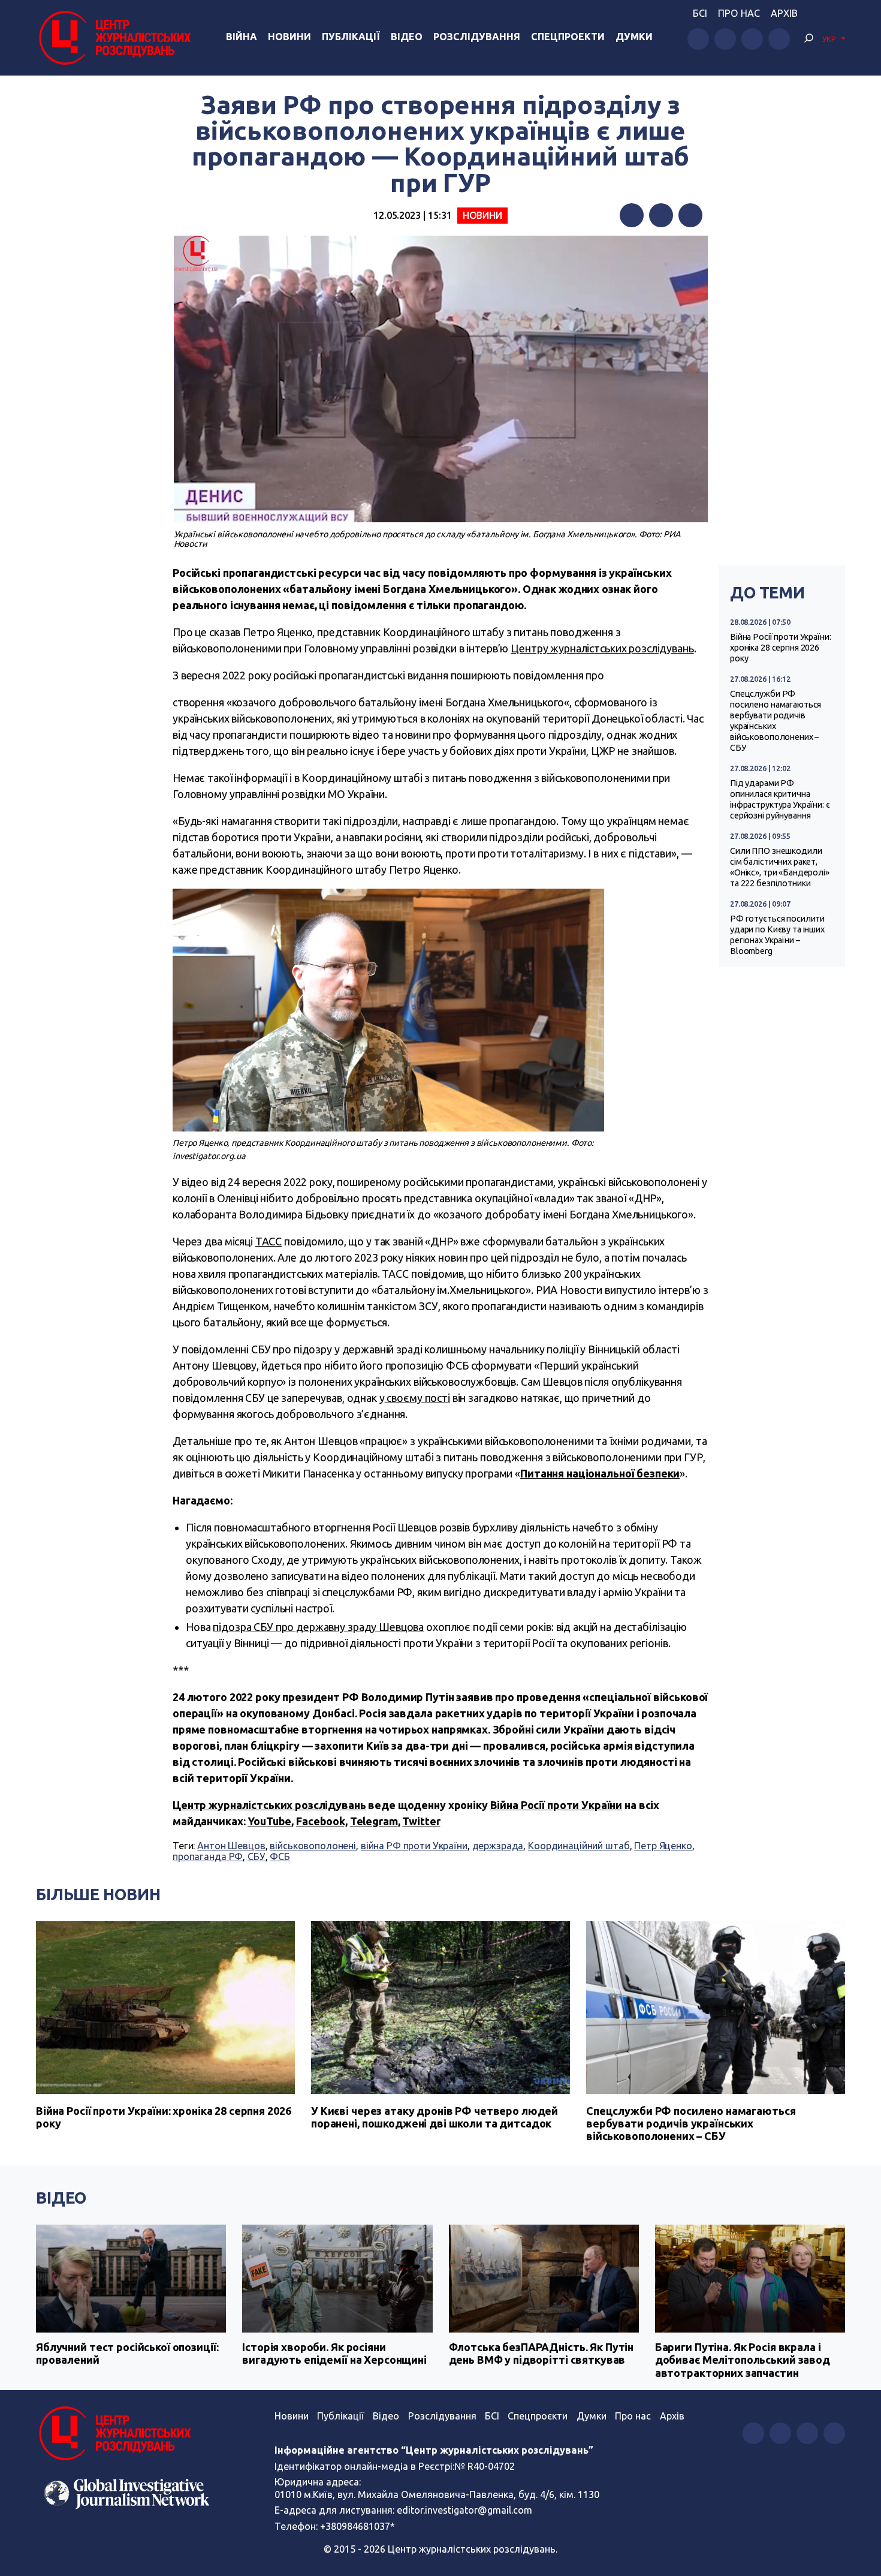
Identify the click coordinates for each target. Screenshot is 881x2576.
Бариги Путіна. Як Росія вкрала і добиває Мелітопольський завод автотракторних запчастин (743, 2360)
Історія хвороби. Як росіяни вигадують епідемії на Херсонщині (334, 2354)
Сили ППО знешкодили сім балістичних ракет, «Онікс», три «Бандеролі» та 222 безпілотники (780, 867)
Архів (784, 13)
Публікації (351, 37)
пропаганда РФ (208, 1856)
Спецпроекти (568, 37)
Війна (242, 37)
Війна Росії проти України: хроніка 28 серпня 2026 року (781, 648)
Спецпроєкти (538, 2416)
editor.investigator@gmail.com (464, 2510)
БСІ (700, 13)
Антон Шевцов (231, 1846)
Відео (407, 37)
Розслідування (477, 37)
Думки (634, 37)
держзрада (498, 1846)
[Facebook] (632, 215)
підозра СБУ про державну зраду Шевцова (318, 1627)
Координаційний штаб (579, 1846)
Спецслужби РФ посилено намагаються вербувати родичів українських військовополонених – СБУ (776, 721)
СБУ (257, 1856)
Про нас (739, 13)
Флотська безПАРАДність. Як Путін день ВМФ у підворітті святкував (541, 2354)
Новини (289, 37)
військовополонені (313, 1846)
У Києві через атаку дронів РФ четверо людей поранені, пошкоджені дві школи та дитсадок (435, 2117)
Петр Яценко (663, 1846)
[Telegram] (690, 215)
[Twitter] (661, 215)
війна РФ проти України (414, 1846)
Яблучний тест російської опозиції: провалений (127, 2354)
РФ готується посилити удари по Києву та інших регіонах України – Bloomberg (777, 935)
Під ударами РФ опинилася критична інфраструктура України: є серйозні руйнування (780, 799)
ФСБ (280, 1856)
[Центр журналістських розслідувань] (114, 38)
